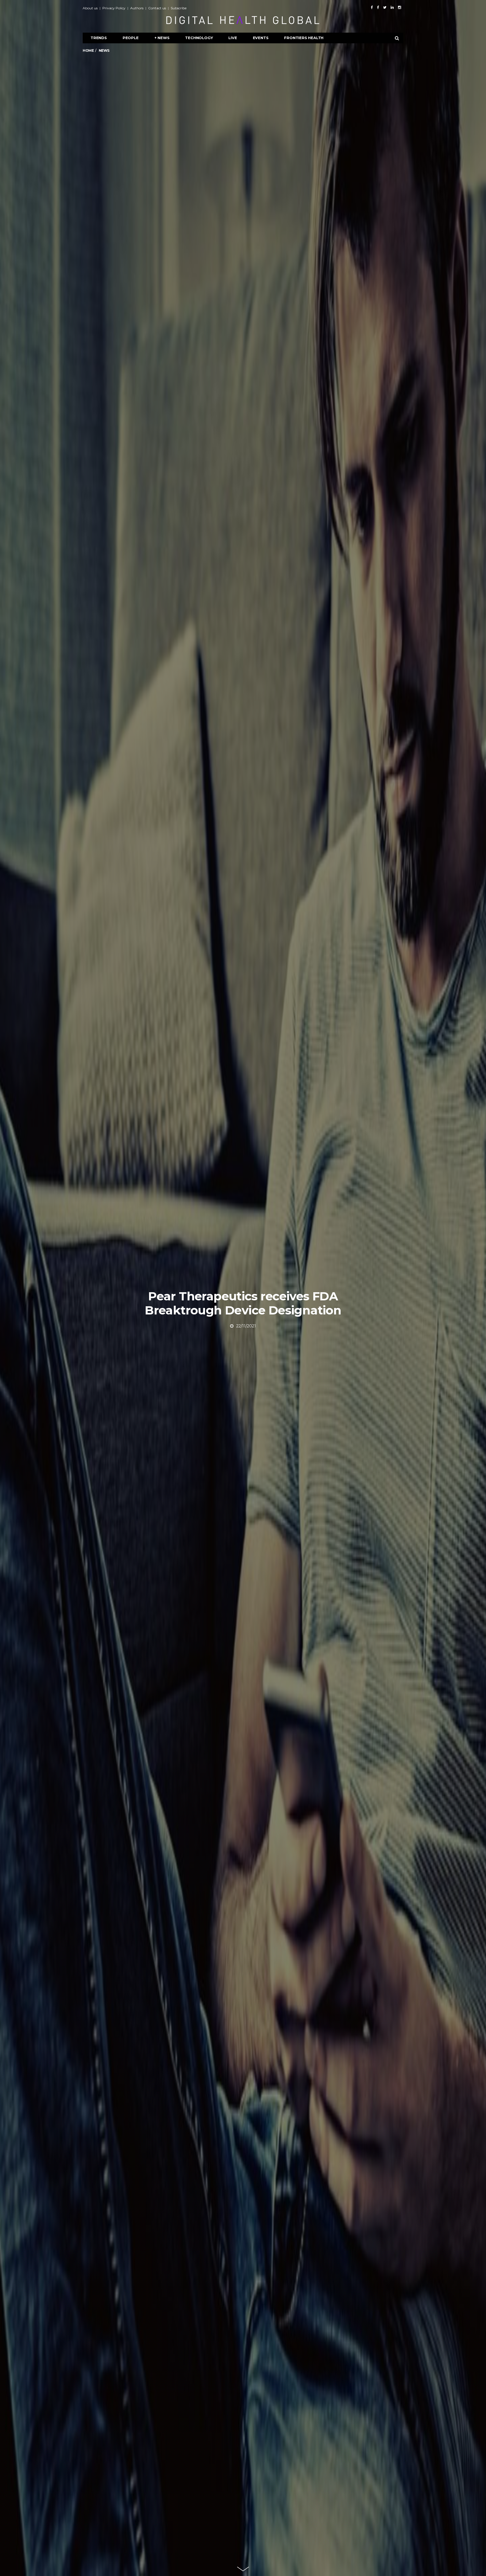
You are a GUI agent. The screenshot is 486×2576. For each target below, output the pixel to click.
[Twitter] (385, 7)
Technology (199, 38)
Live (233, 38)
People (131, 38)
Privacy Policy (114, 8)
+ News (162, 38)
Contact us (157, 8)
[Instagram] (400, 7)
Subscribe (179, 8)
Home (88, 50)
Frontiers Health (304, 38)
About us (90, 8)
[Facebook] (372, 7)
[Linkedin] (392, 7)
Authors (137, 8)
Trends (99, 38)
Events (261, 38)
